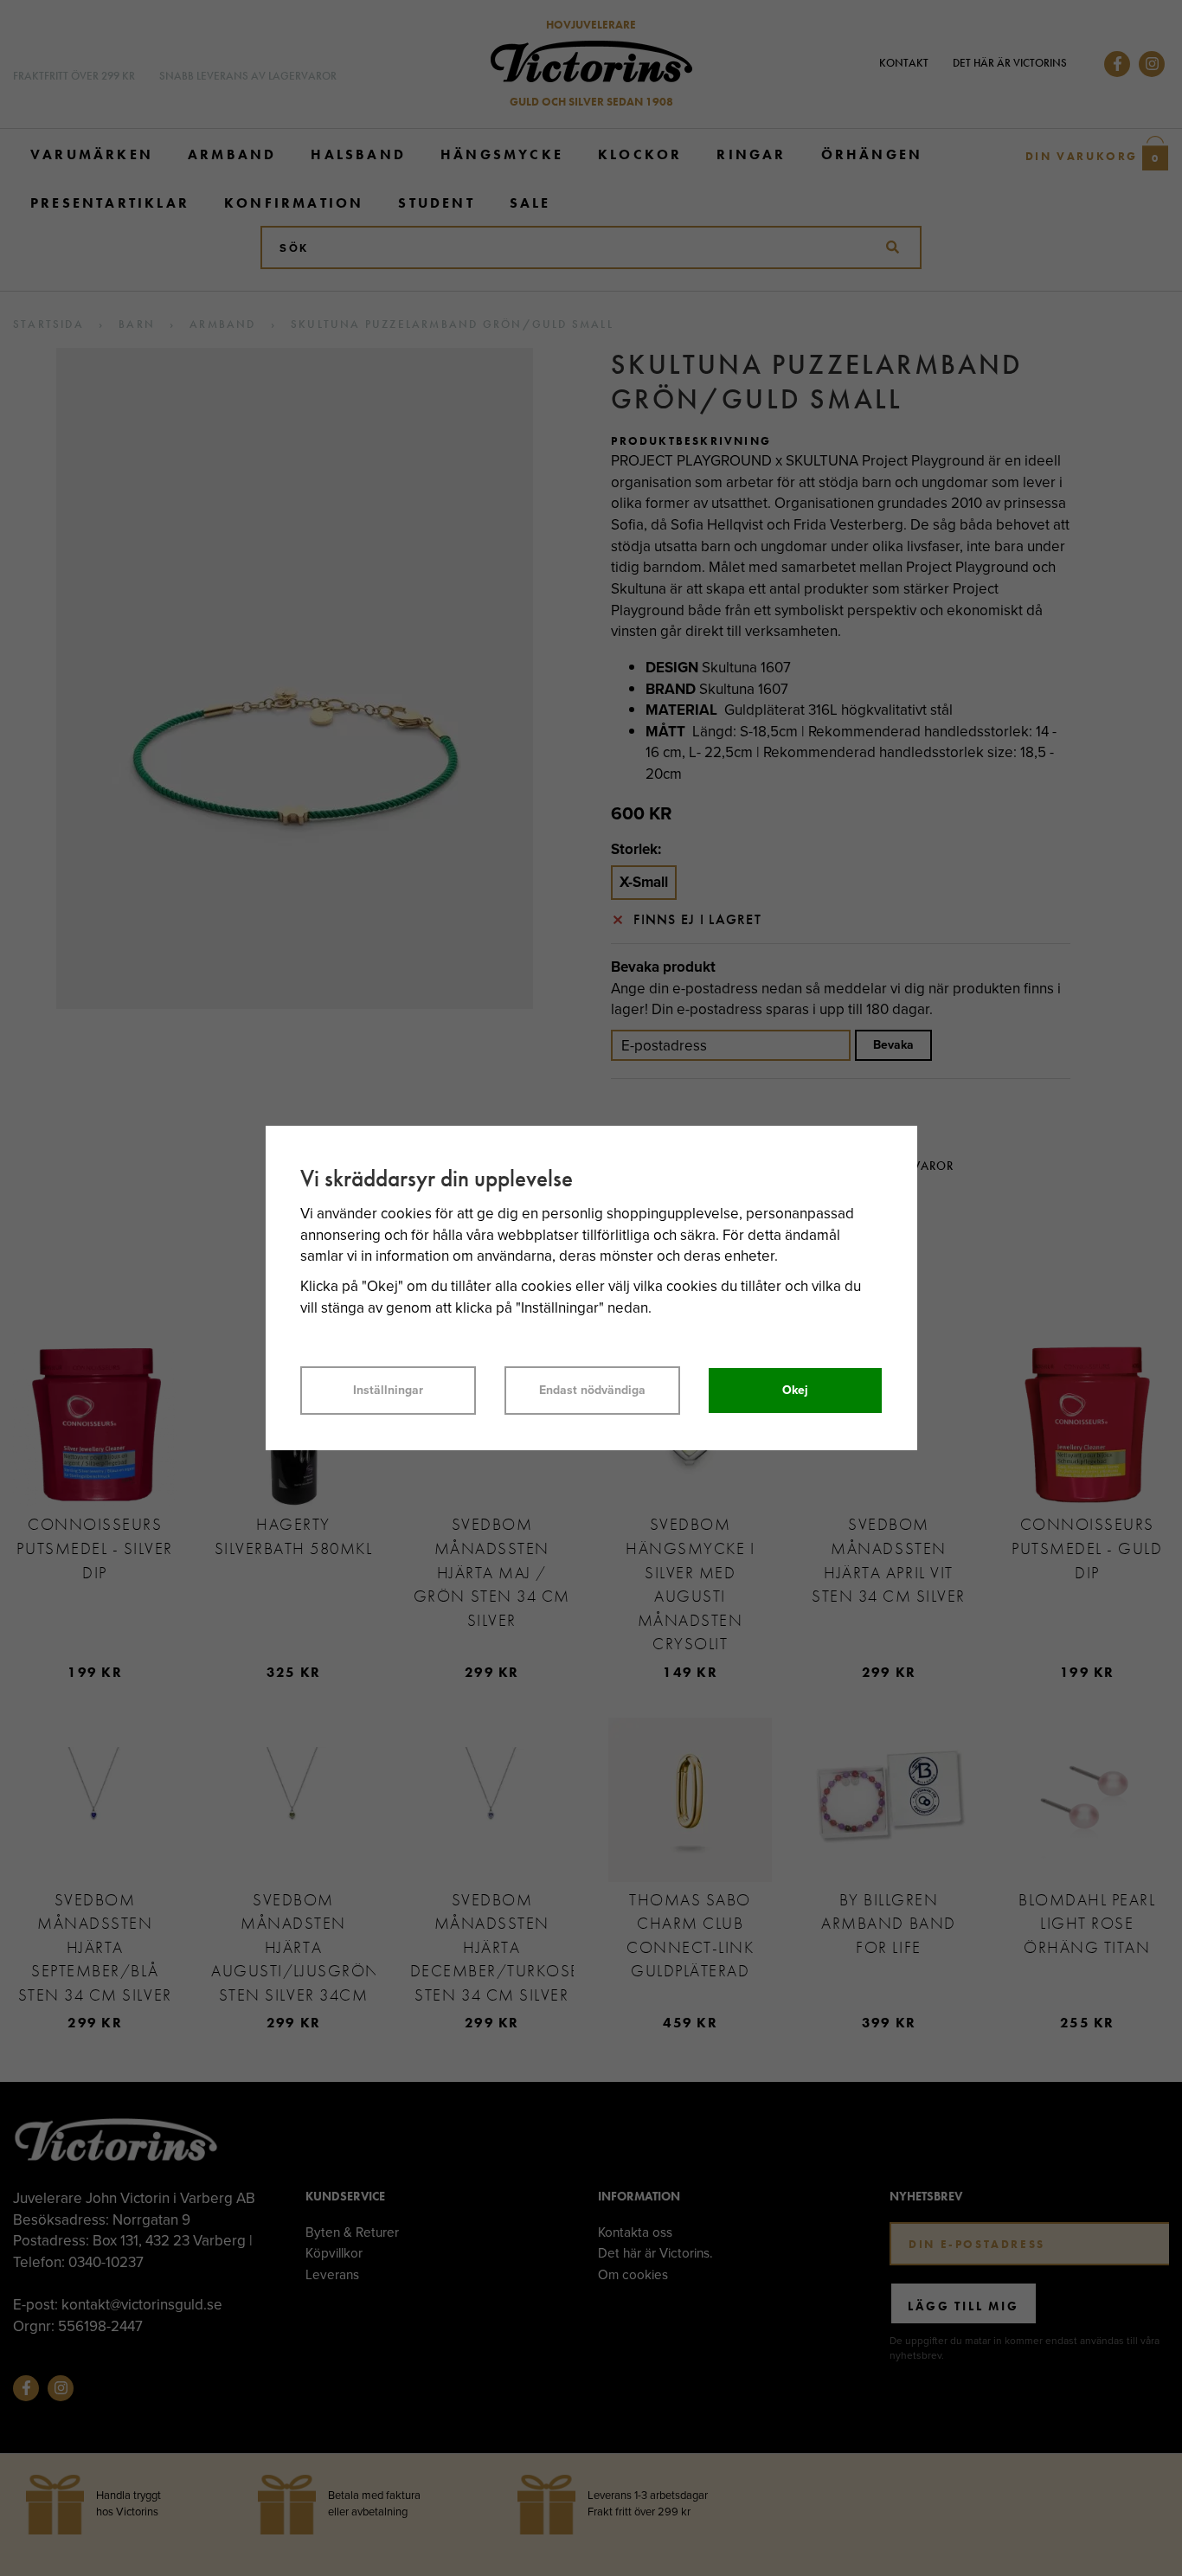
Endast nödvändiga (592, 1390)
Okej (795, 1390)
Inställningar (388, 1390)
